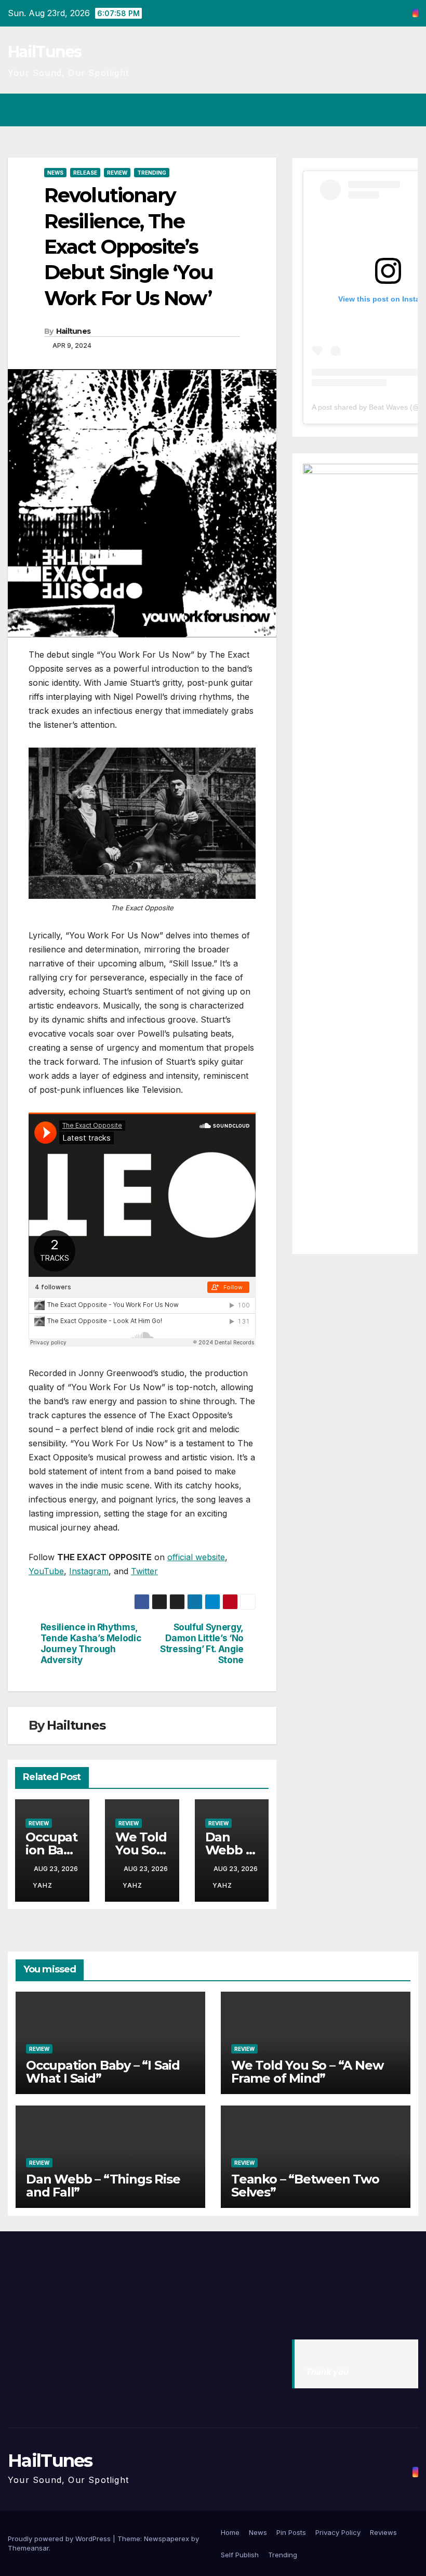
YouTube (46, 1571)
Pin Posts (291, 2532)
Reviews (383, 2532)
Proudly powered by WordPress (60, 2539)
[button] (369, 110)
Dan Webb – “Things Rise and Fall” (103, 2186)
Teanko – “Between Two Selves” (305, 2186)
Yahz (43, 1885)
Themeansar (28, 2548)
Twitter (144, 1571)
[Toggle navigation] (408, 110)
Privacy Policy (338, 2532)
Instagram (89, 1571)
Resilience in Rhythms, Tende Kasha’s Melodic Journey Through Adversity (91, 1643)
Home (230, 2532)
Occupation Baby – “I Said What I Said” (103, 2072)
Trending (152, 173)
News (55, 173)
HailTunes (45, 52)
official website (196, 1557)
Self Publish (240, 2555)
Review (117, 173)
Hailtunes (74, 331)
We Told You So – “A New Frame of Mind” (307, 2072)
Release (85, 173)
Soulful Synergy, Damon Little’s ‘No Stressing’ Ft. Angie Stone (202, 1643)
